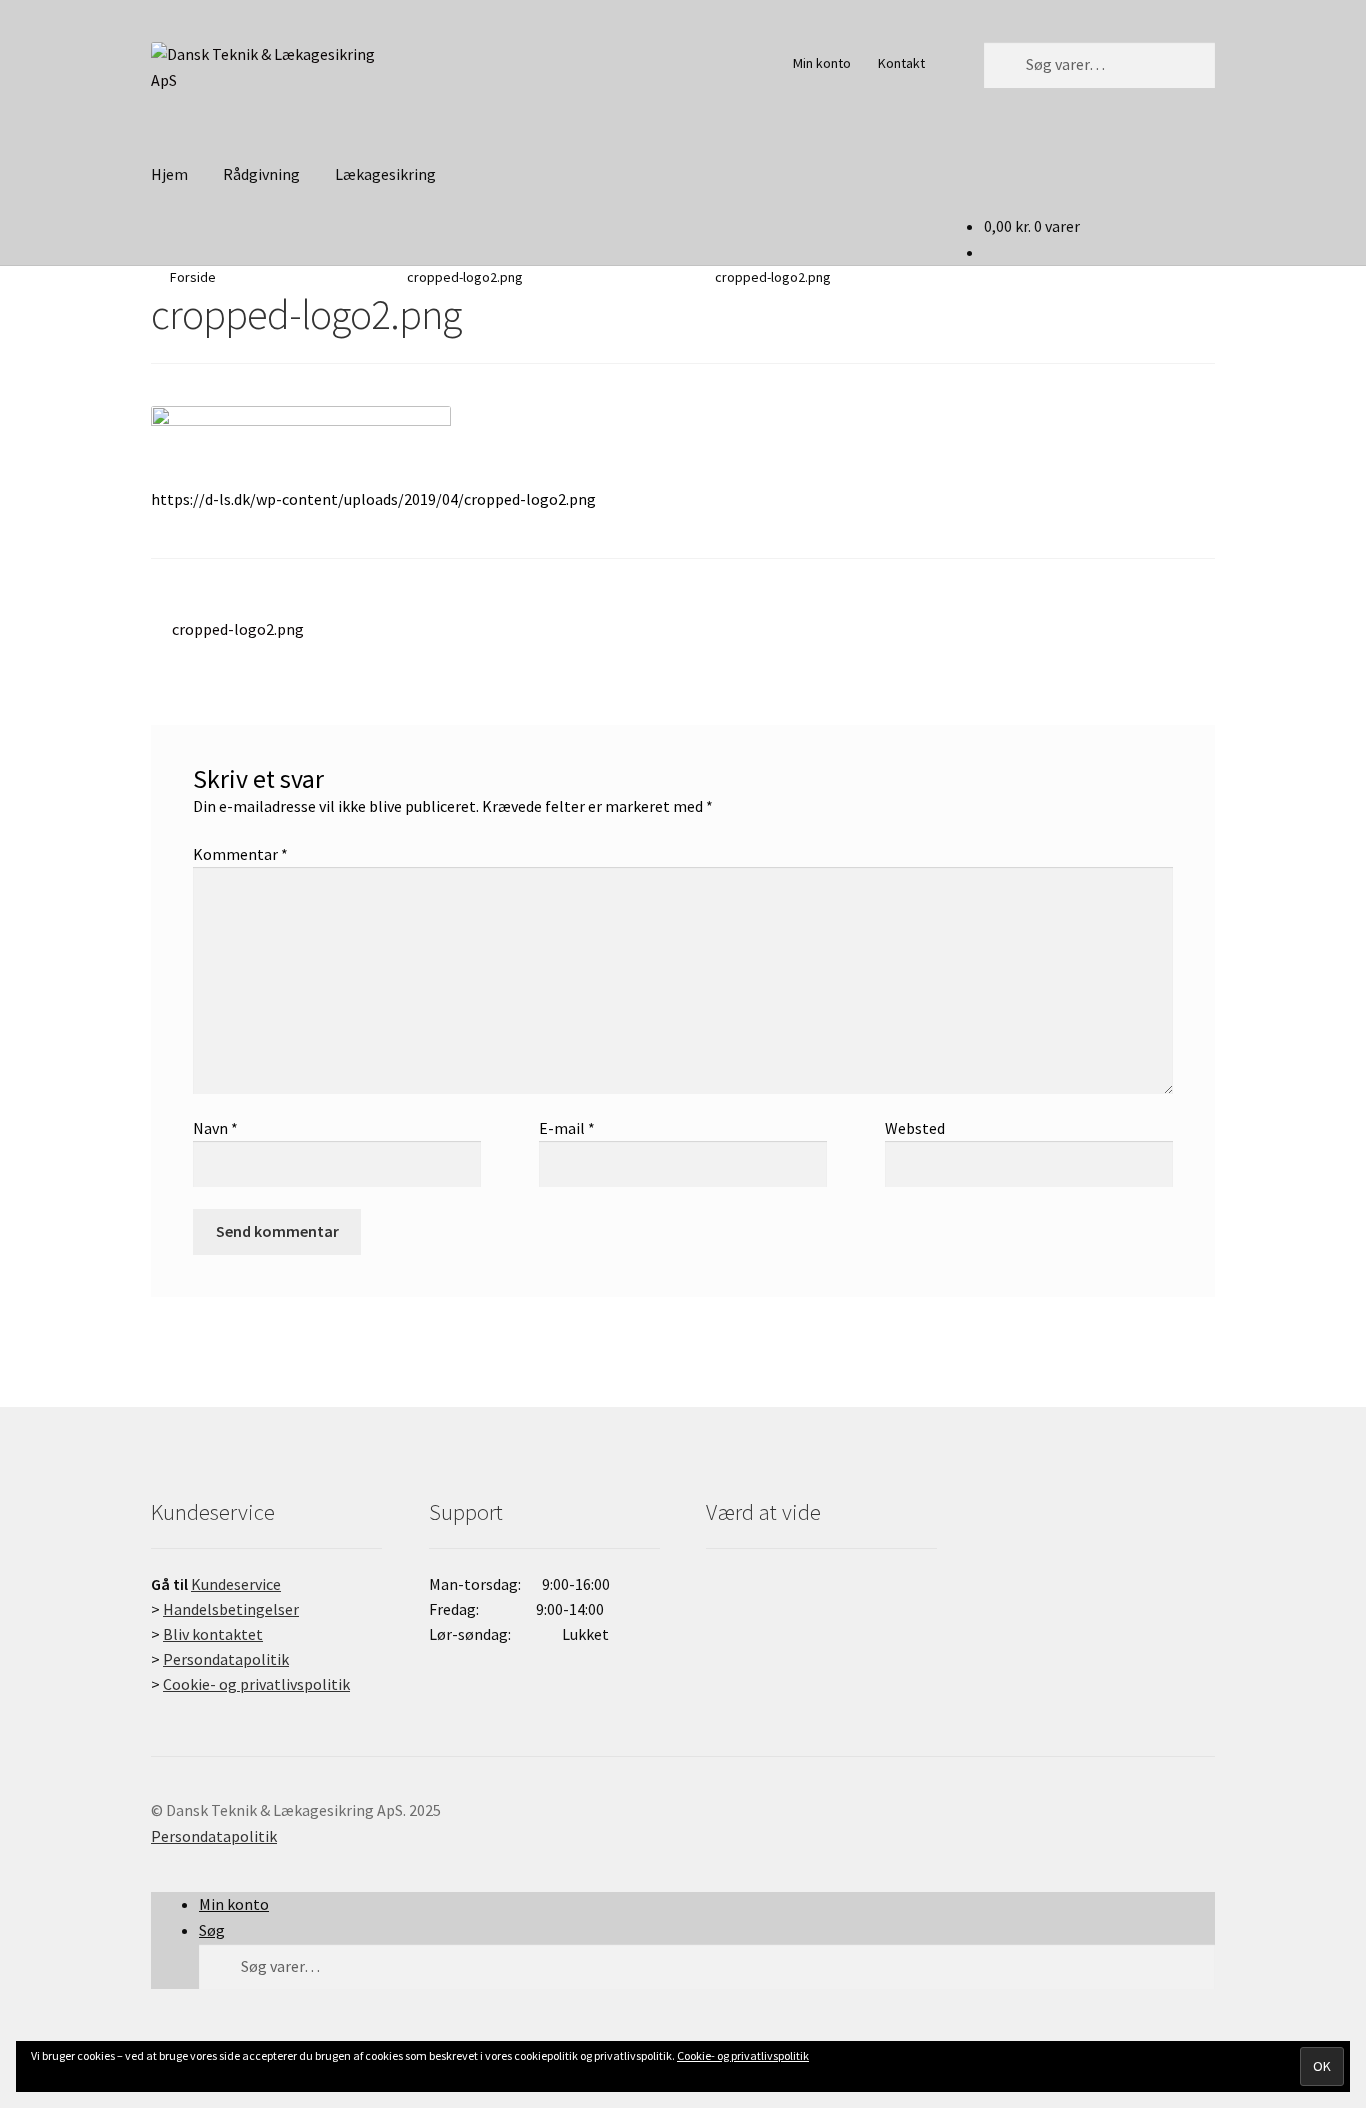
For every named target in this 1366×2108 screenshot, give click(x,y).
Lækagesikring (385, 174)
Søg (212, 1930)
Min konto (822, 63)
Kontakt (901, 63)
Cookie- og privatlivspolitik (743, 2055)
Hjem (169, 174)
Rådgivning (261, 174)
